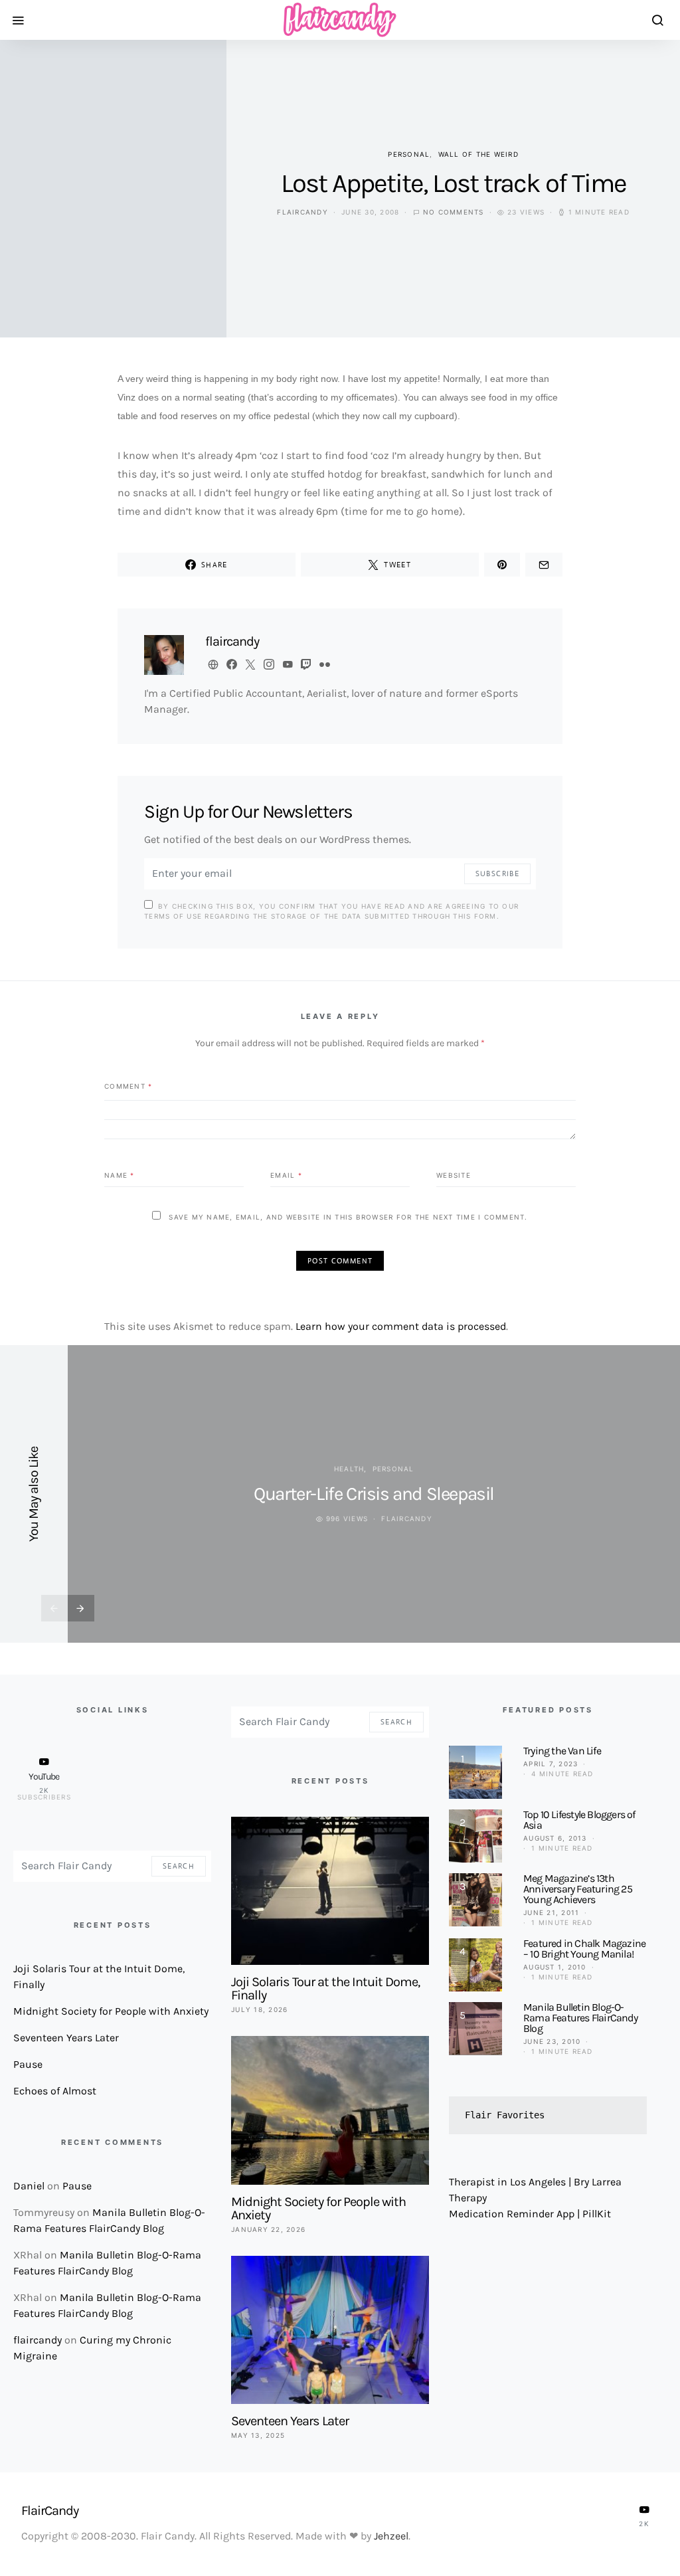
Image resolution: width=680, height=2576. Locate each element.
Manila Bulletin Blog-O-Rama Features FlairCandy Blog (580, 2018)
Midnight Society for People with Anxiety (111, 2011)
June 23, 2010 (552, 2041)
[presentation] (54, 1608)
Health (349, 1469)
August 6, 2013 (555, 1838)
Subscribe (497, 874)
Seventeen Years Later (66, 2038)
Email (286, 1174)
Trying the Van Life (562, 1751)
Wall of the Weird (478, 154)
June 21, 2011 (551, 1912)
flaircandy (302, 212)
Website (454, 1174)
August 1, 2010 (555, 1967)
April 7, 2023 (551, 1764)
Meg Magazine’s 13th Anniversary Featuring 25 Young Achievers (578, 1889)
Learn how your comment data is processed (401, 1326)
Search (179, 1866)
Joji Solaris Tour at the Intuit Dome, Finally (325, 1988)
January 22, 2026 (268, 2229)
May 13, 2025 (258, 2435)
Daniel (29, 2186)
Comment (128, 1085)
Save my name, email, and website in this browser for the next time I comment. (348, 1217)
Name (120, 1174)
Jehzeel (391, 2536)
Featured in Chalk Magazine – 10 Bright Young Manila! (584, 1949)
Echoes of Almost (55, 2091)
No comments (454, 212)
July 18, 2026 (259, 2009)
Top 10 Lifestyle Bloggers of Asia (579, 1820)
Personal (409, 154)
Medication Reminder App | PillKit (530, 2214)
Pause (28, 2064)
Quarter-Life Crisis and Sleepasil (374, 1494)
